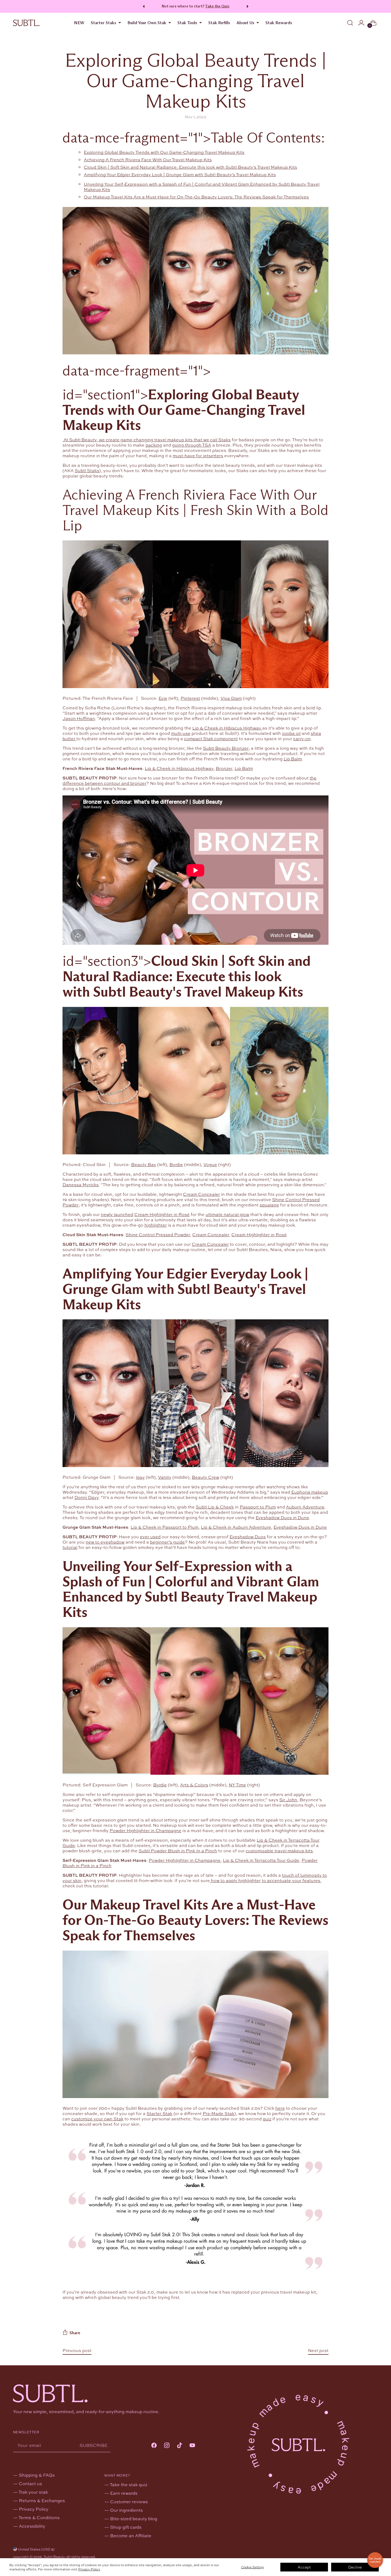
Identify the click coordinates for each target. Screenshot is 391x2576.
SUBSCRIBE (94, 2445)
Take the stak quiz (129, 2484)
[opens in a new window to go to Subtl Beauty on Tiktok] (180, 2446)
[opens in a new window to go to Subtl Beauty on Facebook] (154, 2446)
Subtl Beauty (54, 2557)
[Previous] (143, 6)
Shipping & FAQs (37, 2475)
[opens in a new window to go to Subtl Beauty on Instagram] (167, 2446)
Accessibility (32, 2526)
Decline (355, 2567)
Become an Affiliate (131, 2535)
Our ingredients (126, 2510)
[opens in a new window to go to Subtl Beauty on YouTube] (192, 2446)
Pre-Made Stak (219, 2113)
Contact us (30, 2483)
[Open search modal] (350, 23)
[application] (375, 2560)
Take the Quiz (217, 6)
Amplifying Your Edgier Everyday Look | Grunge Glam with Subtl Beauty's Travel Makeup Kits (180, 174)
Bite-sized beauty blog (134, 2518)
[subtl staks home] (26, 23)
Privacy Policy (89, 2569)
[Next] (248, 6)
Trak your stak (33, 2492)
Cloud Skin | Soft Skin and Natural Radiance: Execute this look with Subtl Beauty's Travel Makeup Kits (190, 167)
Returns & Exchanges (42, 2500)
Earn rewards (124, 2493)
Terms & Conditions (39, 2517)
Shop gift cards (126, 2527)
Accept (304, 2567)
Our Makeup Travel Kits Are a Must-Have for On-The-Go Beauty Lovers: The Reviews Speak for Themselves (196, 197)
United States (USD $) (36, 2549)
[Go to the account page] (361, 23)
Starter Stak (159, 2113)
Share (75, 2333)
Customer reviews (129, 2501)
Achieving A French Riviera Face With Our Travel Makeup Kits (148, 160)
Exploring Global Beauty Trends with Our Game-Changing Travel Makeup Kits (164, 152)
